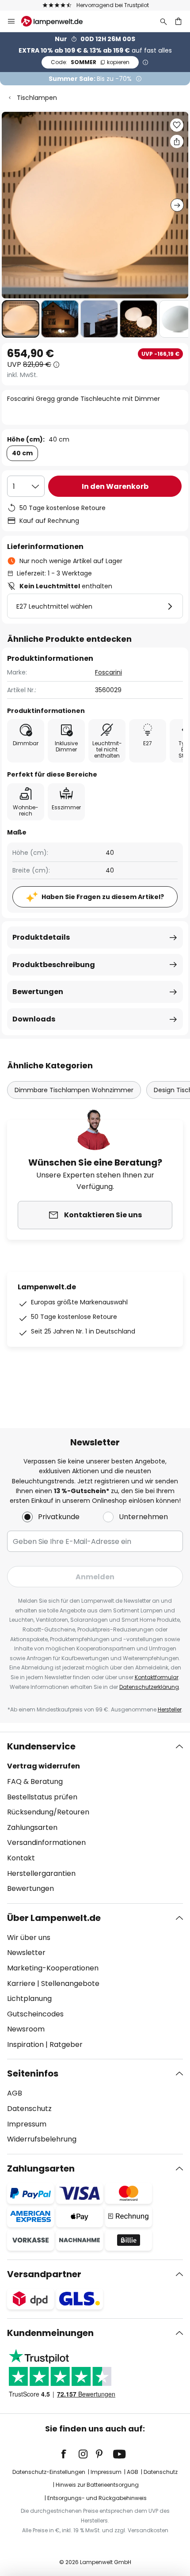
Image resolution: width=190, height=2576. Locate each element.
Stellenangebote (70, 1983)
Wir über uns (29, 1938)
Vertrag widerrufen (44, 1766)
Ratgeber (66, 2044)
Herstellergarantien (41, 1873)
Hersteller (170, 1709)
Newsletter (26, 1953)
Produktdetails (41, 937)
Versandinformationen (46, 1842)
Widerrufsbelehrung (42, 2139)
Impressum (27, 2124)
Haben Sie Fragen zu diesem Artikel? (103, 897)
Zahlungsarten (32, 1827)
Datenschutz (29, 2109)
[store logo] (57, 21)
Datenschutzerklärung (149, 1687)
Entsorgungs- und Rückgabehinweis (97, 2498)
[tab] (95, 1818)
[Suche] (163, 21)
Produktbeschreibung (54, 965)
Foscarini (108, 672)
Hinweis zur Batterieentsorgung (97, 2485)
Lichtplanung (29, 1999)
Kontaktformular (157, 1677)
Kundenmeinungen (50, 2333)
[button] (21, 319)
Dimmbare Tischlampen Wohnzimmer (74, 1090)
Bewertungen (38, 992)
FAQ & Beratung (35, 1781)
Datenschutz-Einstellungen (49, 2472)
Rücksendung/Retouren (48, 1812)
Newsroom (26, 2029)
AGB (15, 2093)
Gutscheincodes (35, 2014)
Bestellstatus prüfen (42, 1797)
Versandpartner (44, 2274)
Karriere (21, 1983)
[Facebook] (69, 2454)
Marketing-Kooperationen (53, 1968)
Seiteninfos (33, 2073)
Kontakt (21, 1858)
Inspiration (25, 2044)
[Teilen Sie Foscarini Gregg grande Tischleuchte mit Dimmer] (177, 141)
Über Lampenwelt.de (54, 1918)
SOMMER (90, 62)
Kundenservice (41, 1746)
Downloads (34, 1019)
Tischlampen (37, 98)
